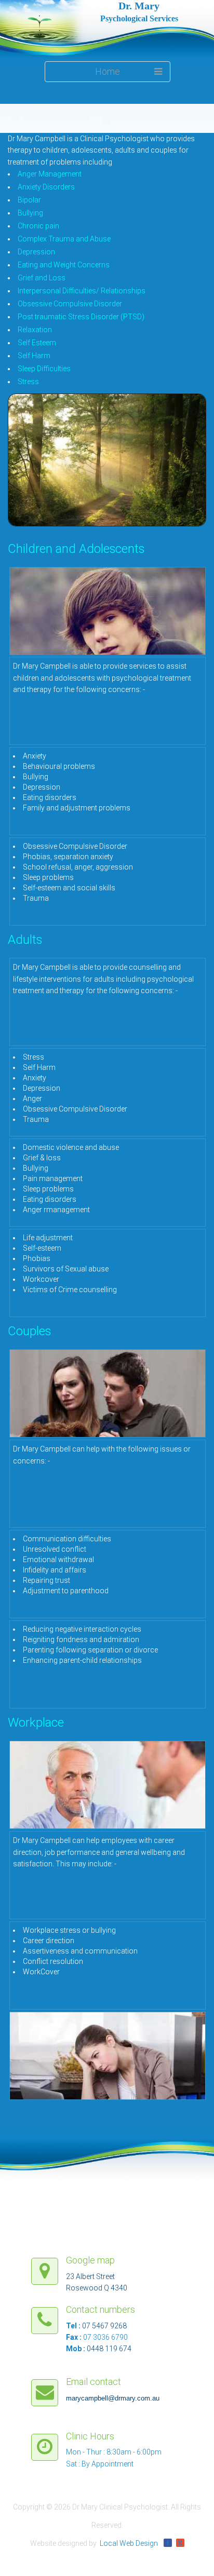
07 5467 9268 (104, 2326)
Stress (28, 382)
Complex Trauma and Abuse (64, 239)
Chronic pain (38, 226)
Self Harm (34, 356)
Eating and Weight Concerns (64, 265)
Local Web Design (129, 2543)
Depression (36, 252)
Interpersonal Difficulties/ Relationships (82, 291)
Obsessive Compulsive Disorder (70, 304)
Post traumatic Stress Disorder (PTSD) (81, 317)
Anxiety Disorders (46, 187)
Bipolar (29, 200)
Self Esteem (37, 343)
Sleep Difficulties (44, 369)
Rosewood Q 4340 (97, 2288)
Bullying (30, 213)
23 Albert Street (90, 2276)
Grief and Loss (42, 278)
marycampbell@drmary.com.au (113, 2398)
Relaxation (35, 330)
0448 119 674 (109, 2349)
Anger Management (50, 174)
